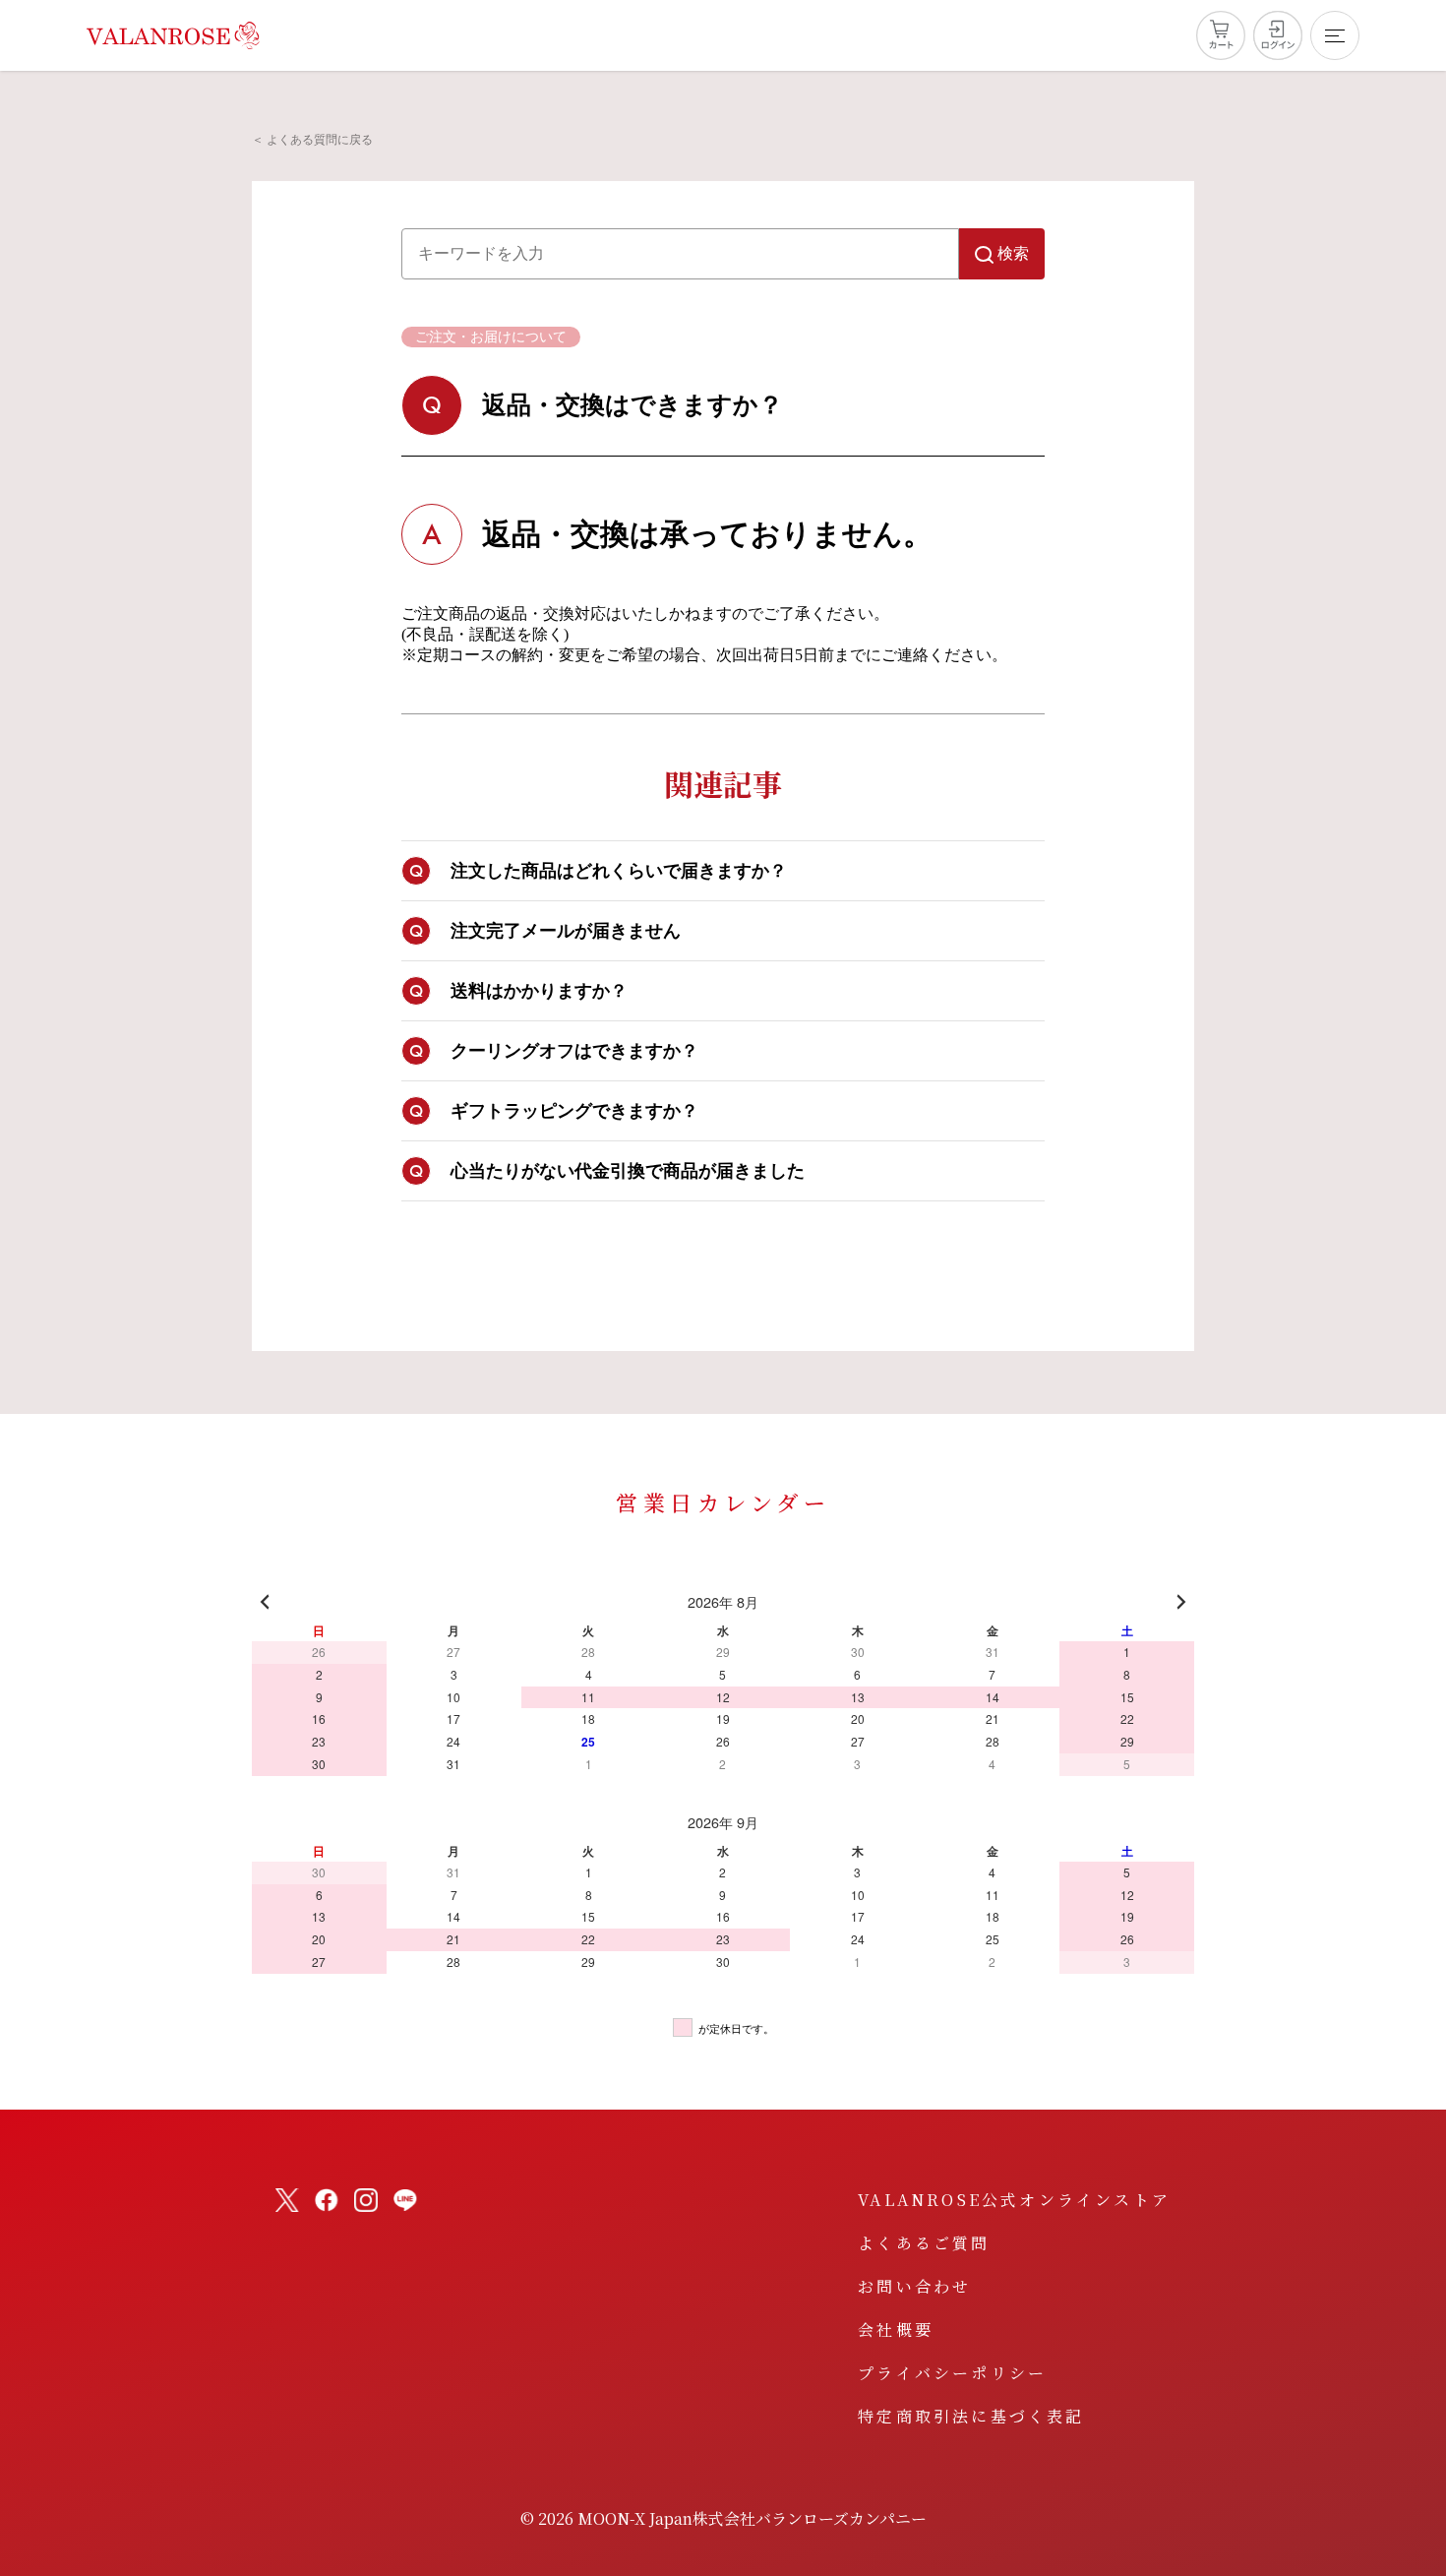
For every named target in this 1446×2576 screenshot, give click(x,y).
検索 (1013, 253)
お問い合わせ (914, 2286)
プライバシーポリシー (952, 2373)
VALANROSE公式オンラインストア (1014, 2200)
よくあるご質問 (924, 2243)
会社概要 (896, 2330)
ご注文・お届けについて (491, 337)
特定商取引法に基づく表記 (971, 2416)
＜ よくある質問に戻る (312, 140)
